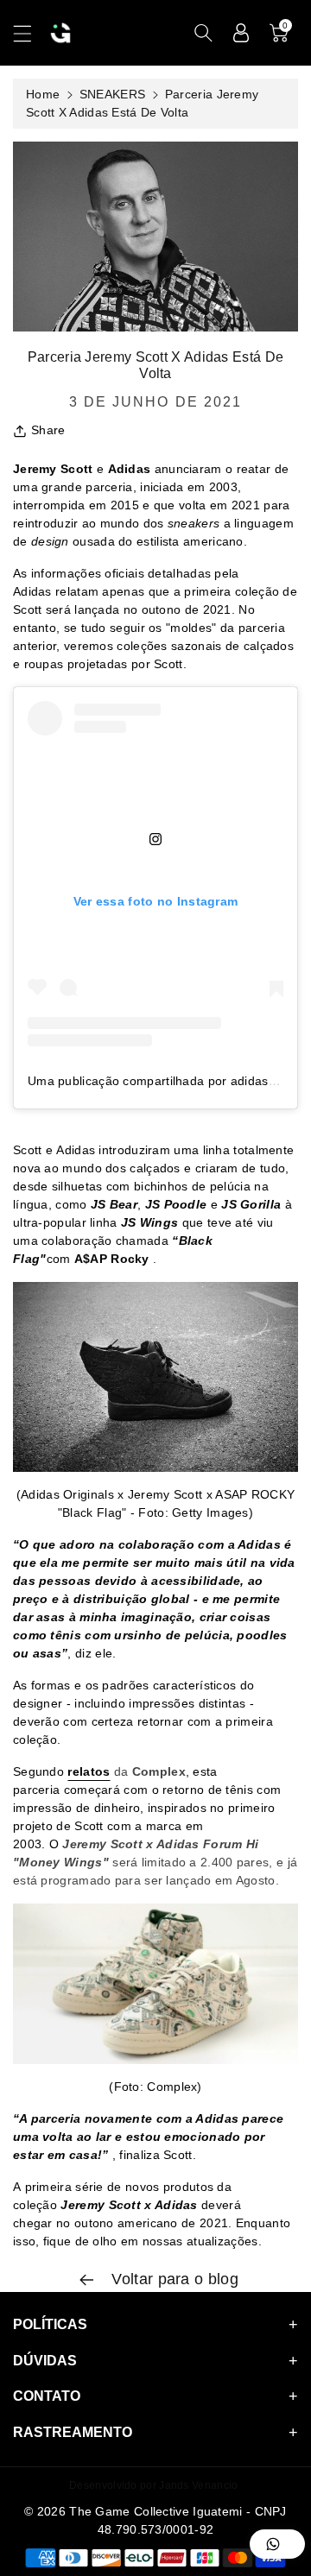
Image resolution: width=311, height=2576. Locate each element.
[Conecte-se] (241, 33)
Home (43, 94)
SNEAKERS (112, 94)
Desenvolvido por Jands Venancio (153, 2485)
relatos (89, 1771)
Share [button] (48, 430)
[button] (30, 33)
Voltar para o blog (173, 2279)
